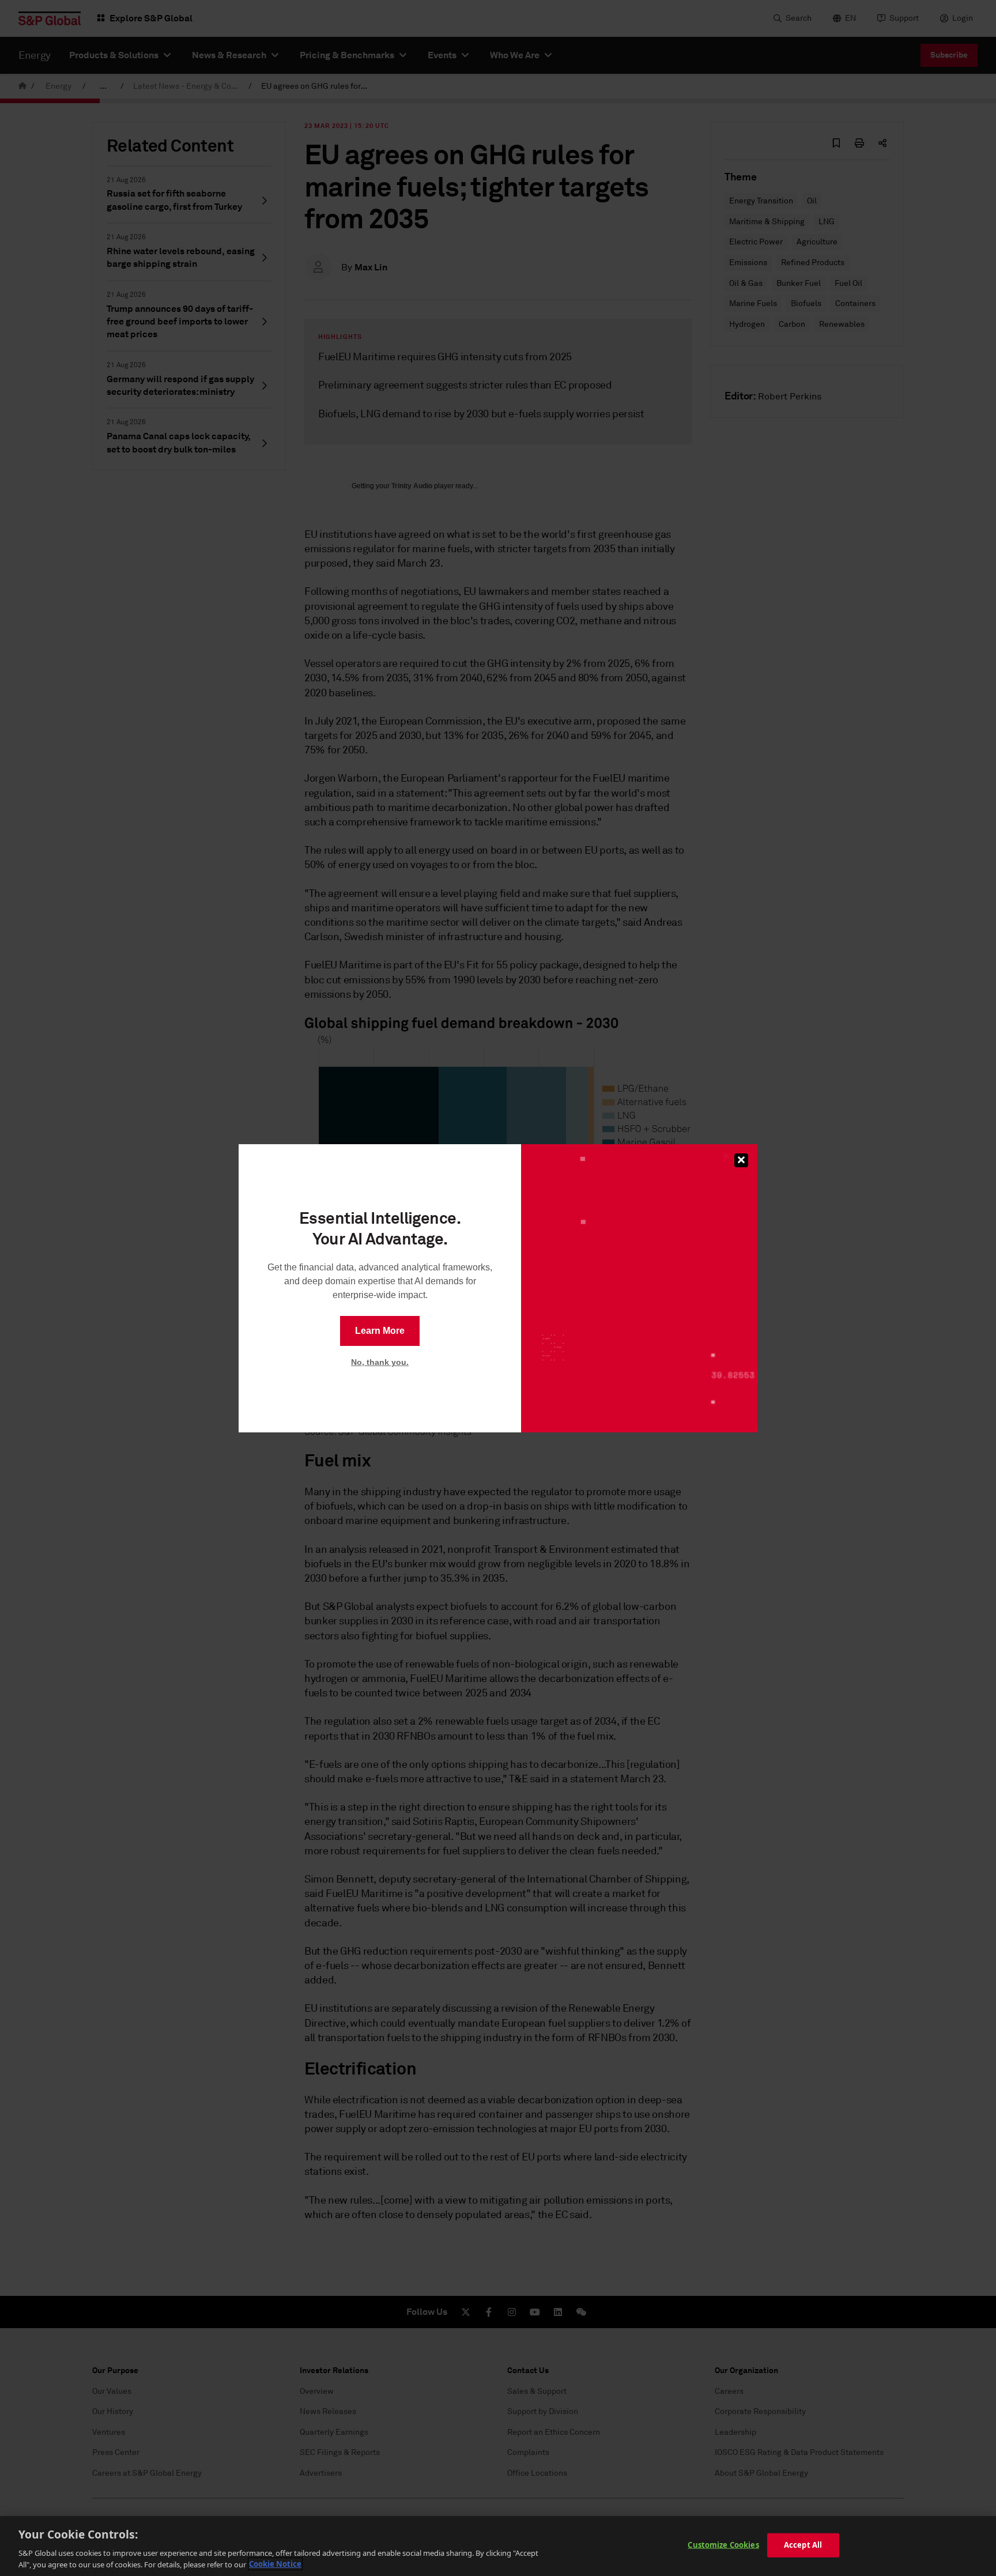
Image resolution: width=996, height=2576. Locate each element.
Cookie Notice (275, 2564)
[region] (498, 2546)
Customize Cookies (723, 2545)
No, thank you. (380, 1362)
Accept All (803, 2545)
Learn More (380, 1331)
